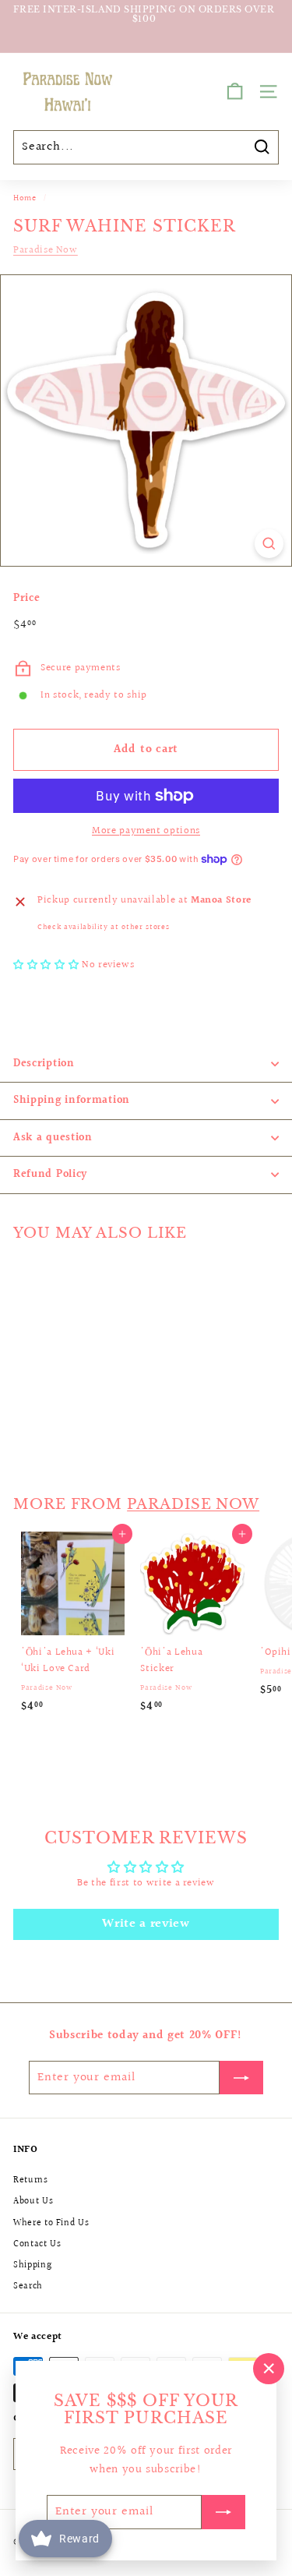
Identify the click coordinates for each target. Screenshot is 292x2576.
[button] (47, 965)
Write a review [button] (146, 1924)
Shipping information (72, 1101)
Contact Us (37, 2244)
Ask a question (53, 1138)
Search (28, 2286)
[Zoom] (269, 544)
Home (25, 198)
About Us (33, 2201)
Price (26, 599)
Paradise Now (46, 250)
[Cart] (235, 92)
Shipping (32, 2265)
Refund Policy (50, 1175)
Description (44, 1064)
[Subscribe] (223, 2512)
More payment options (146, 831)
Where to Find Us (51, 2223)
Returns (31, 2180)
